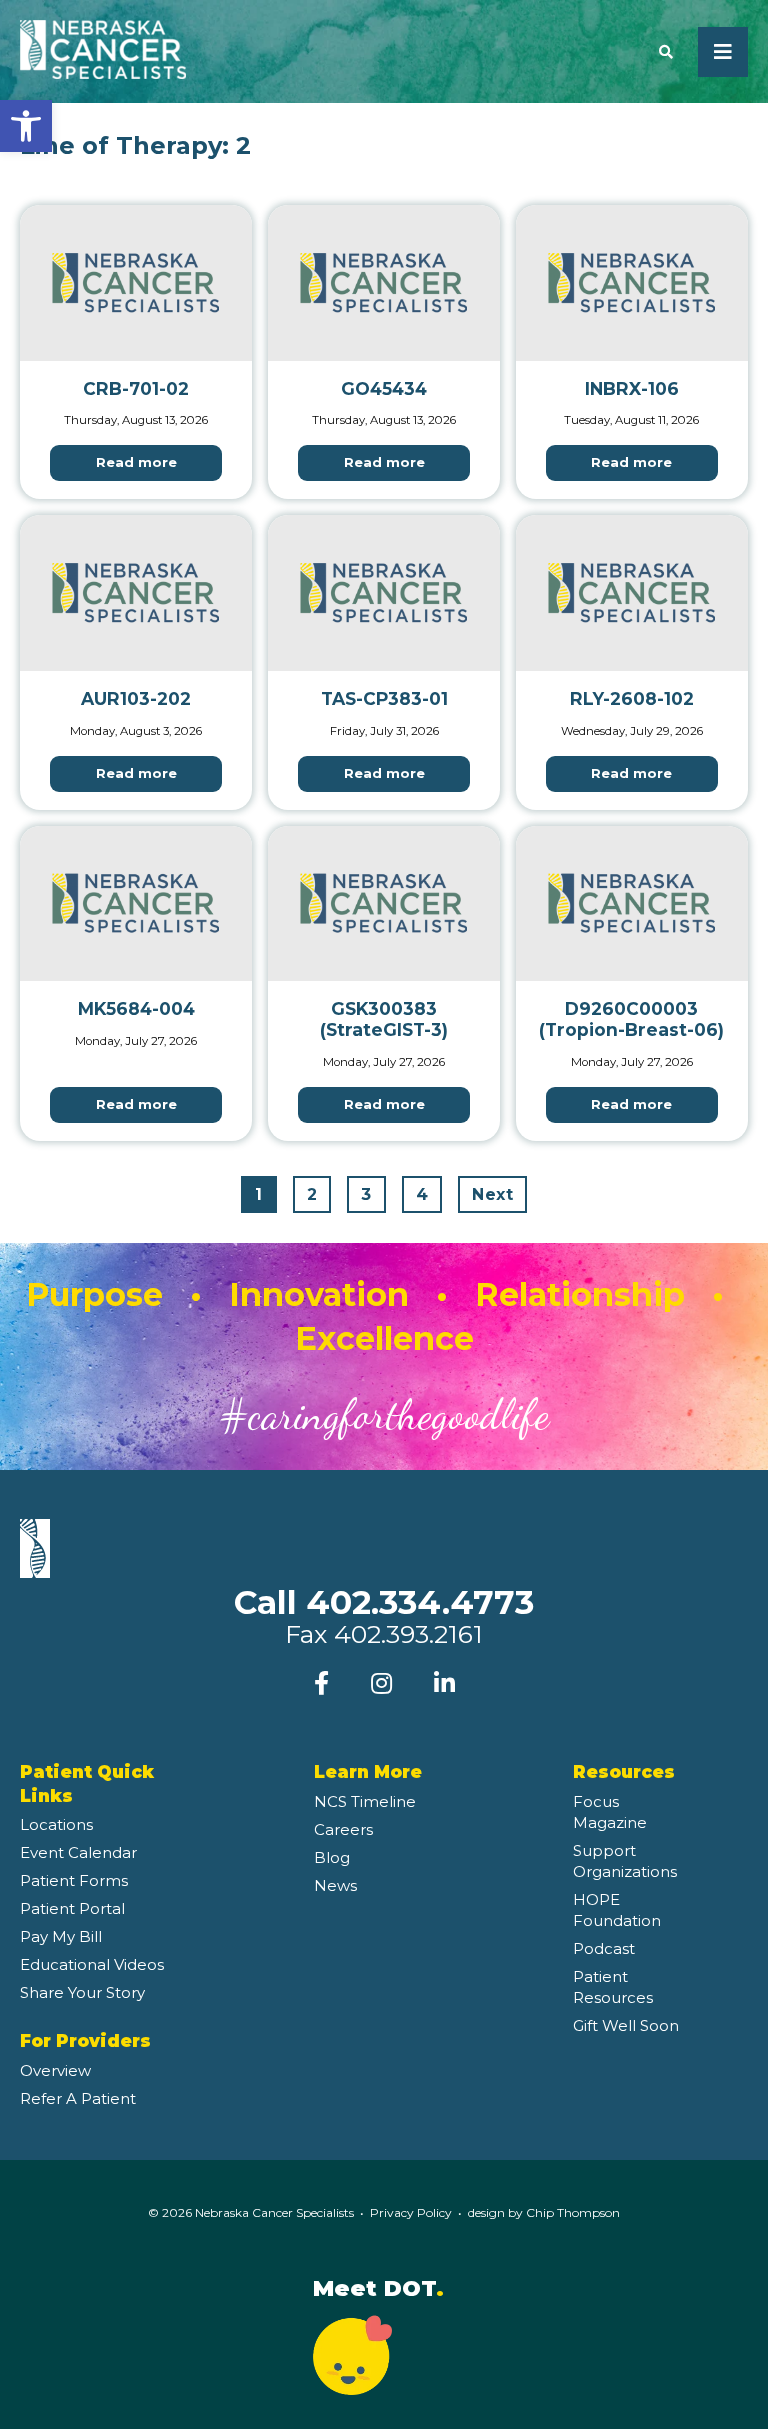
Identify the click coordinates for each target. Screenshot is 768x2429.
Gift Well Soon (626, 2025)
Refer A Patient (78, 2098)
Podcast (604, 1948)
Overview (55, 2070)
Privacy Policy (411, 2212)
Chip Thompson (573, 2212)
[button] (26, 126)
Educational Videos (92, 1964)
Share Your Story (82, 1992)
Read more (136, 462)
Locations (56, 1824)
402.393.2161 (408, 1634)
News (335, 1885)
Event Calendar (78, 1852)
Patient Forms (74, 1880)
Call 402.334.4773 (384, 1602)
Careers (343, 1829)
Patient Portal (72, 1908)
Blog (332, 1857)
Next (492, 1194)
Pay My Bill (61, 1936)
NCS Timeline (365, 1801)
